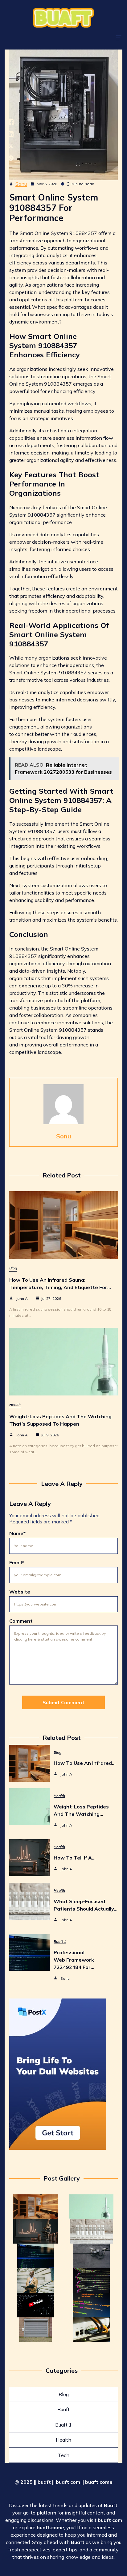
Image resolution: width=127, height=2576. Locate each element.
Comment (21, 1621)
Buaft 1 (60, 1941)
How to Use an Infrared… (85, 1763)
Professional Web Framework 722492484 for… (74, 1960)
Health (15, 1405)
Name (17, 1533)
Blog (13, 1268)
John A (22, 1298)
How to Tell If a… (75, 1858)
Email (17, 1562)
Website (20, 1592)
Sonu (21, 184)
